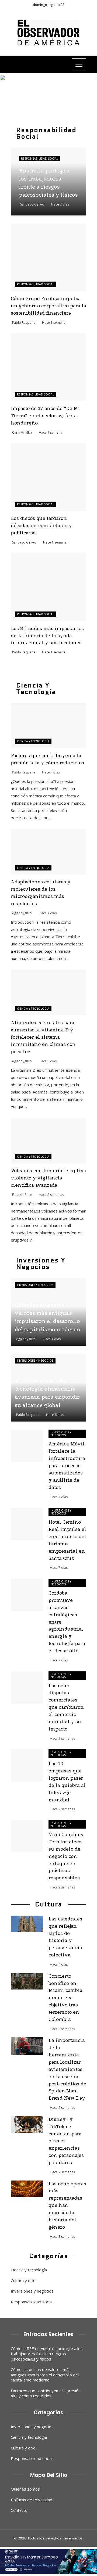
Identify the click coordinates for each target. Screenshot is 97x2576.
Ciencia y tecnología (33, 741)
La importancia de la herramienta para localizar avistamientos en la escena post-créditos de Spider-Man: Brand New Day (67, 2069)
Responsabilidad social (40, 159)
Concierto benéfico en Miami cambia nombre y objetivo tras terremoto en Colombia (65, 1998)
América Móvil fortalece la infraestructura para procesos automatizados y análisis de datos (67, 1466)
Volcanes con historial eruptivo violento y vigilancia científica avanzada (48, 1178)
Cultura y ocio (23, 2281)
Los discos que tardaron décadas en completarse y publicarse (41, 526)
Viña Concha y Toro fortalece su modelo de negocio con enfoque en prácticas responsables (66, 1856)
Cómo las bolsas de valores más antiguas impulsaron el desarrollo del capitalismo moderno (45, 2375)
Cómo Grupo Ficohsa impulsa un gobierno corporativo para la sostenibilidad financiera (48, 306)
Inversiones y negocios (35, 1285)
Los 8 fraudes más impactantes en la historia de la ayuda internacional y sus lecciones (47, 636)
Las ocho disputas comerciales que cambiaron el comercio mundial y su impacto (66, 1707)
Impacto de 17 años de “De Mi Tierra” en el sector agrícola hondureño (45, 416)
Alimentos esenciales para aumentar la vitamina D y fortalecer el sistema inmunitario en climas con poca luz (43, 1037)
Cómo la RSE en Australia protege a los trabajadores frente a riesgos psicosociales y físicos (47, 2354)
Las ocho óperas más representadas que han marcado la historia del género (67, 2206)
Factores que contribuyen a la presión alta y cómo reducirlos (46, 2393)
